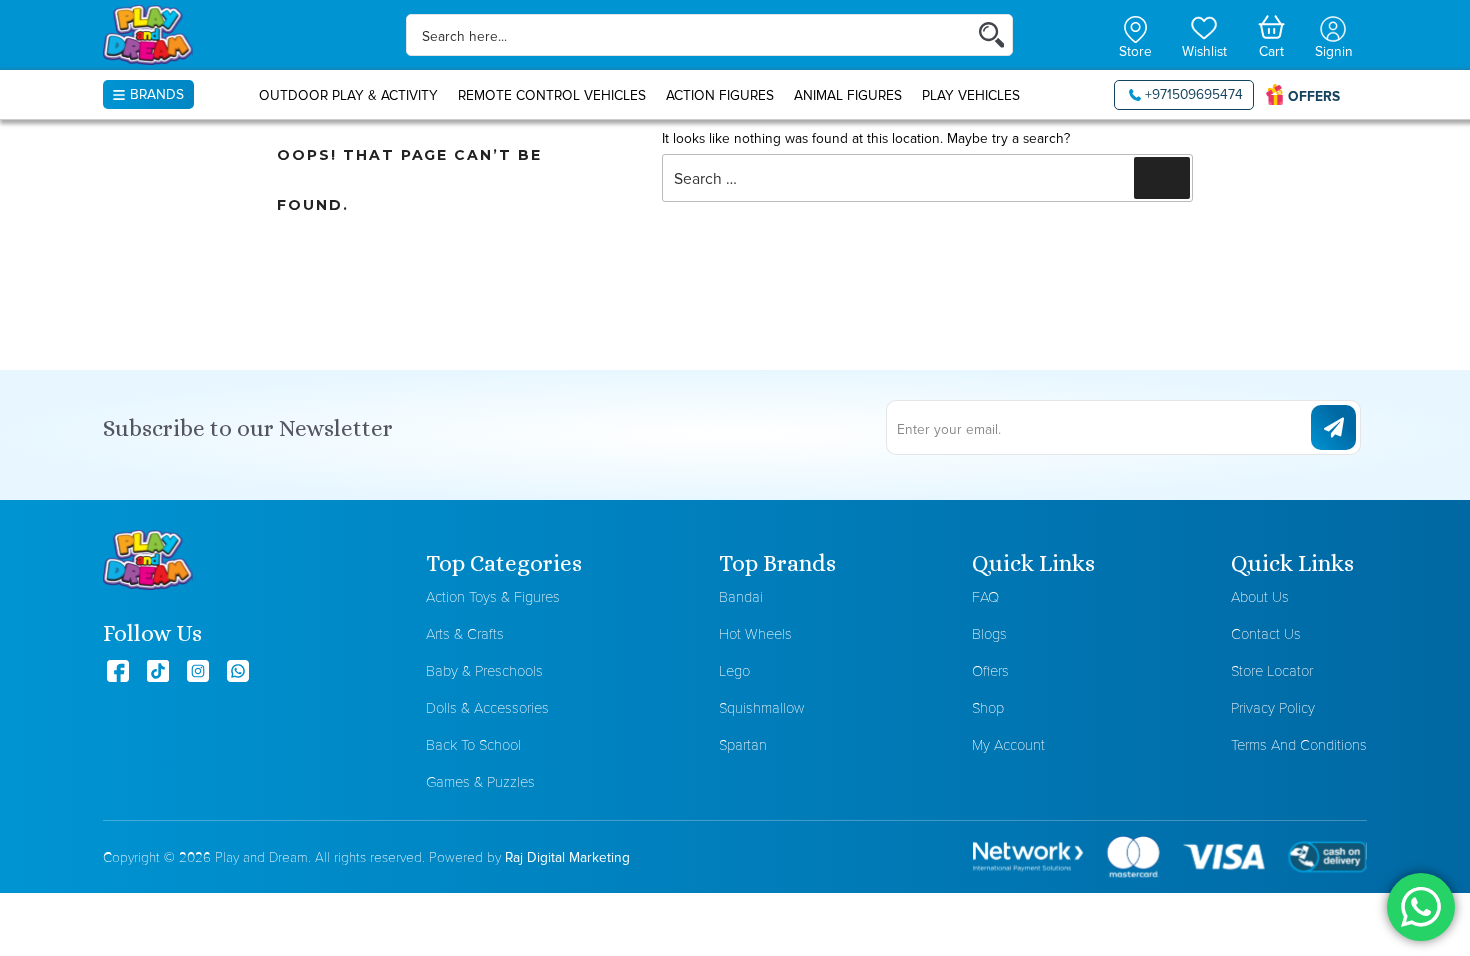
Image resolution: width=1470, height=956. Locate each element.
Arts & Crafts (465, 633)
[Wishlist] (1204, 26)
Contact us (1266, 633)
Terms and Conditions (1299, 744)
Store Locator (1272, 670)
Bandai (741, 596)
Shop (988, 707)
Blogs (989, 633)
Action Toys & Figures (493, 596)
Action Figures (720, 95)
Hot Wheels (755, 633)
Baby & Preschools (484, 670)
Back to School (473, 744)
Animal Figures (848, 95)
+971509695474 (1194, 94)
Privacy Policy (1273, 707)
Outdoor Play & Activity (348, 95)
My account (1008, 744)
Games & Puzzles (480, 781)
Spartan (743, 744)
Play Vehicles (971, 95)
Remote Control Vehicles (552, 95)
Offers (990, 670)
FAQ (985, 596)
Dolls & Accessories (487, 707)
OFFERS (1314, 96)
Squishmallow (761, 707)
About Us (1260, 596)
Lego (734, 670)
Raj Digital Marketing (567, 857)
